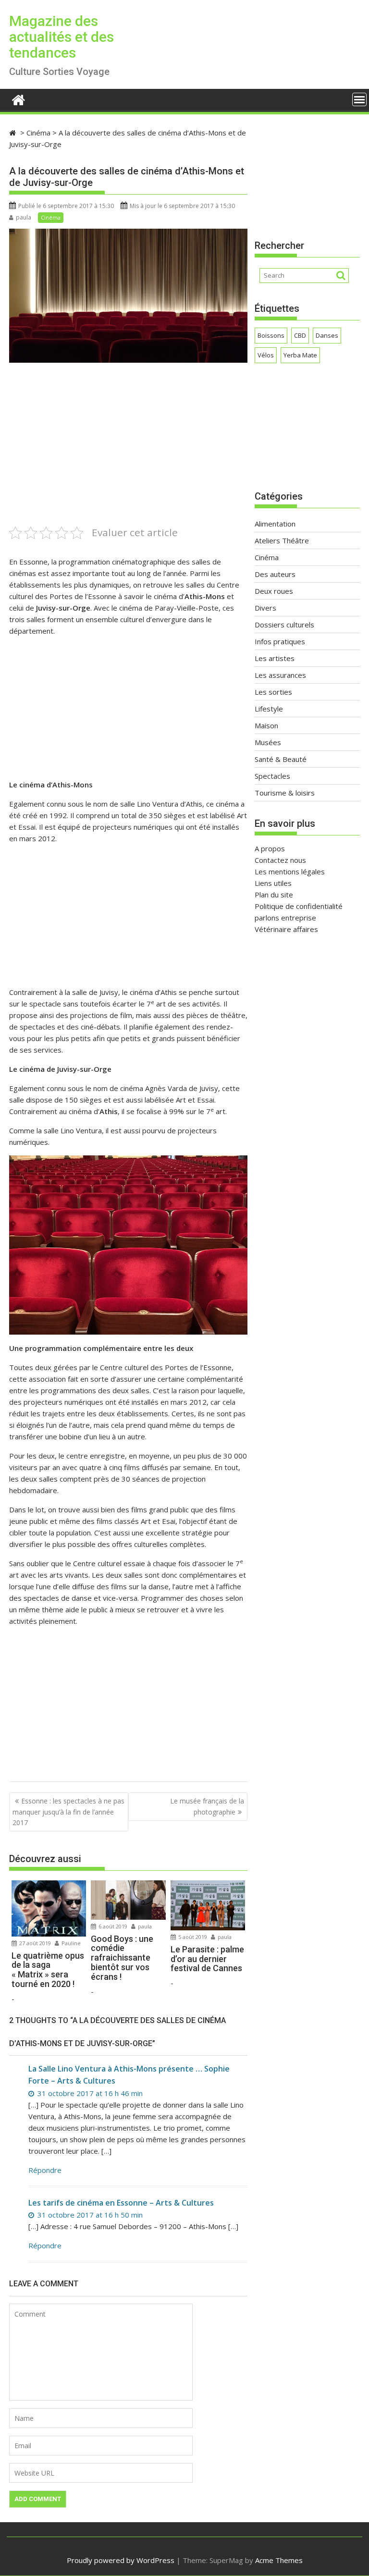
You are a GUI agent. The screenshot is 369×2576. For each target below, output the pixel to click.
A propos (270, 848)
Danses (327, 335)
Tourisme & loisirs (285, 793)
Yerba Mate (300, 355)
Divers (265, 608)
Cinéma (51, 217)
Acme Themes (279, 2560)
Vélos (266, 355)
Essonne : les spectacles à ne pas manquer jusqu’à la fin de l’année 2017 (68, 1812)
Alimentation (275, 524)
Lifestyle (269, 709)
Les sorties (273, 692)
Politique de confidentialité (299, 906)
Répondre (45, 2170)
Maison (266, 725)
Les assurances (280, 675)
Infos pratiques (280, 641)
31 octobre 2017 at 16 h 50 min (89, 2215)
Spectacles (272, 776)
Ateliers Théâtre (282, 540)
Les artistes (275, 658)
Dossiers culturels (284, 625)
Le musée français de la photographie (207, 1806)
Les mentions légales (290, 871)
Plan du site (274, 895)
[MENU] (359, 99)
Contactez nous (280, 860)
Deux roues (274, 591)
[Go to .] (14, 133)
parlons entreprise (285, 918)
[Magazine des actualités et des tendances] (18, 99)
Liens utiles (273, 883)
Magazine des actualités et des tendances (61, 37)
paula (24, 217)
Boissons (271, 335)
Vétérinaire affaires (286, 929)
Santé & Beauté (281, 759)
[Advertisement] (128, 457)
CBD (300, 335)
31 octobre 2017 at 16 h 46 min (89, 2093)
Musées (268, 742)
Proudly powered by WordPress (121, 2560)
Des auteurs (275, 574)
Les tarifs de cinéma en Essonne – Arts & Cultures (121, 2203)
